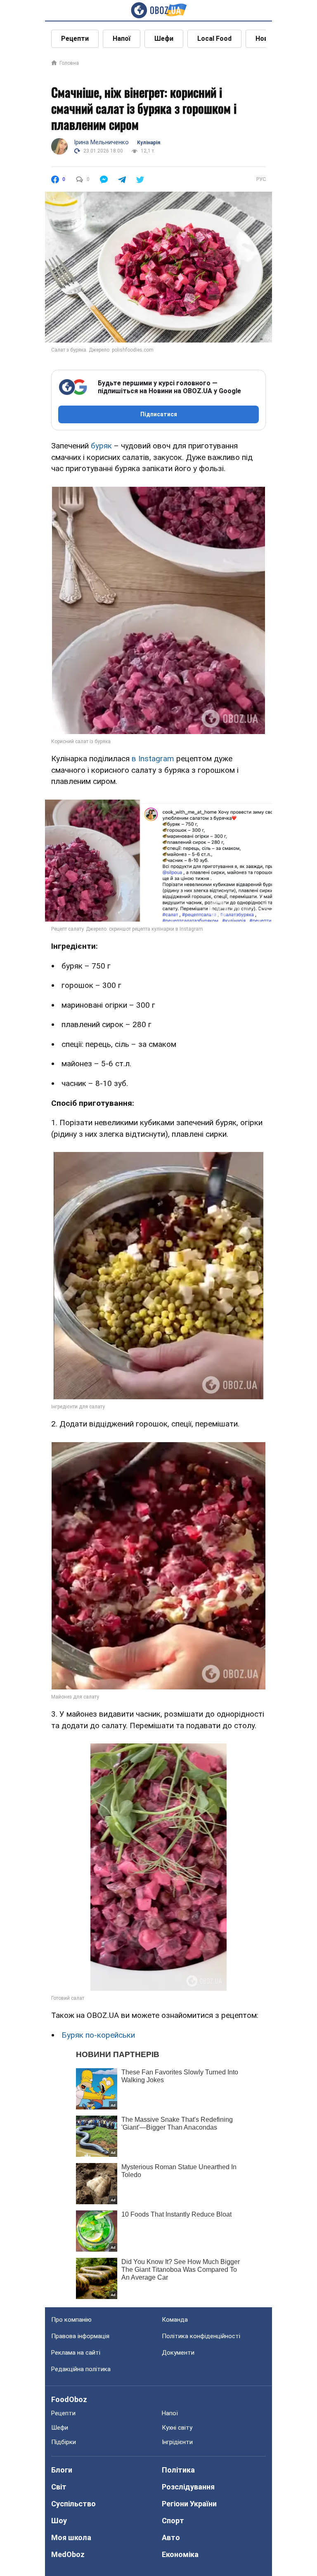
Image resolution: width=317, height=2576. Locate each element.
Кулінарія (149, 143)
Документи (178, 2353)
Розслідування (188, 2487)
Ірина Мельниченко (101, 142)
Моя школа (71, 2537)
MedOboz (68, 2554)
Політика (178, 2470)
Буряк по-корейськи (98, 2035)
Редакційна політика (81, 2369)
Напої (122, 39)
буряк (101, 446)
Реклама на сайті (76, 2353)
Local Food (214, 39)
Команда (175, 2320)
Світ (59, 2487)
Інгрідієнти (177, 2442)
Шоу (59, 2521)
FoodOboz (69, 2399)
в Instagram (153, 759)
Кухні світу (177, 2428)
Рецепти (75, 39)
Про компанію (71, 2320)
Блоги (62, 2470)
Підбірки (64, 2442)
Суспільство (73, 2504)
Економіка (180, 2554)
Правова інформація (80, 2336)
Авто (171, 2537)
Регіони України (189, 2504)
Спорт (173, 2521)
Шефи (164, 39)
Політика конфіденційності (201, 2336)
